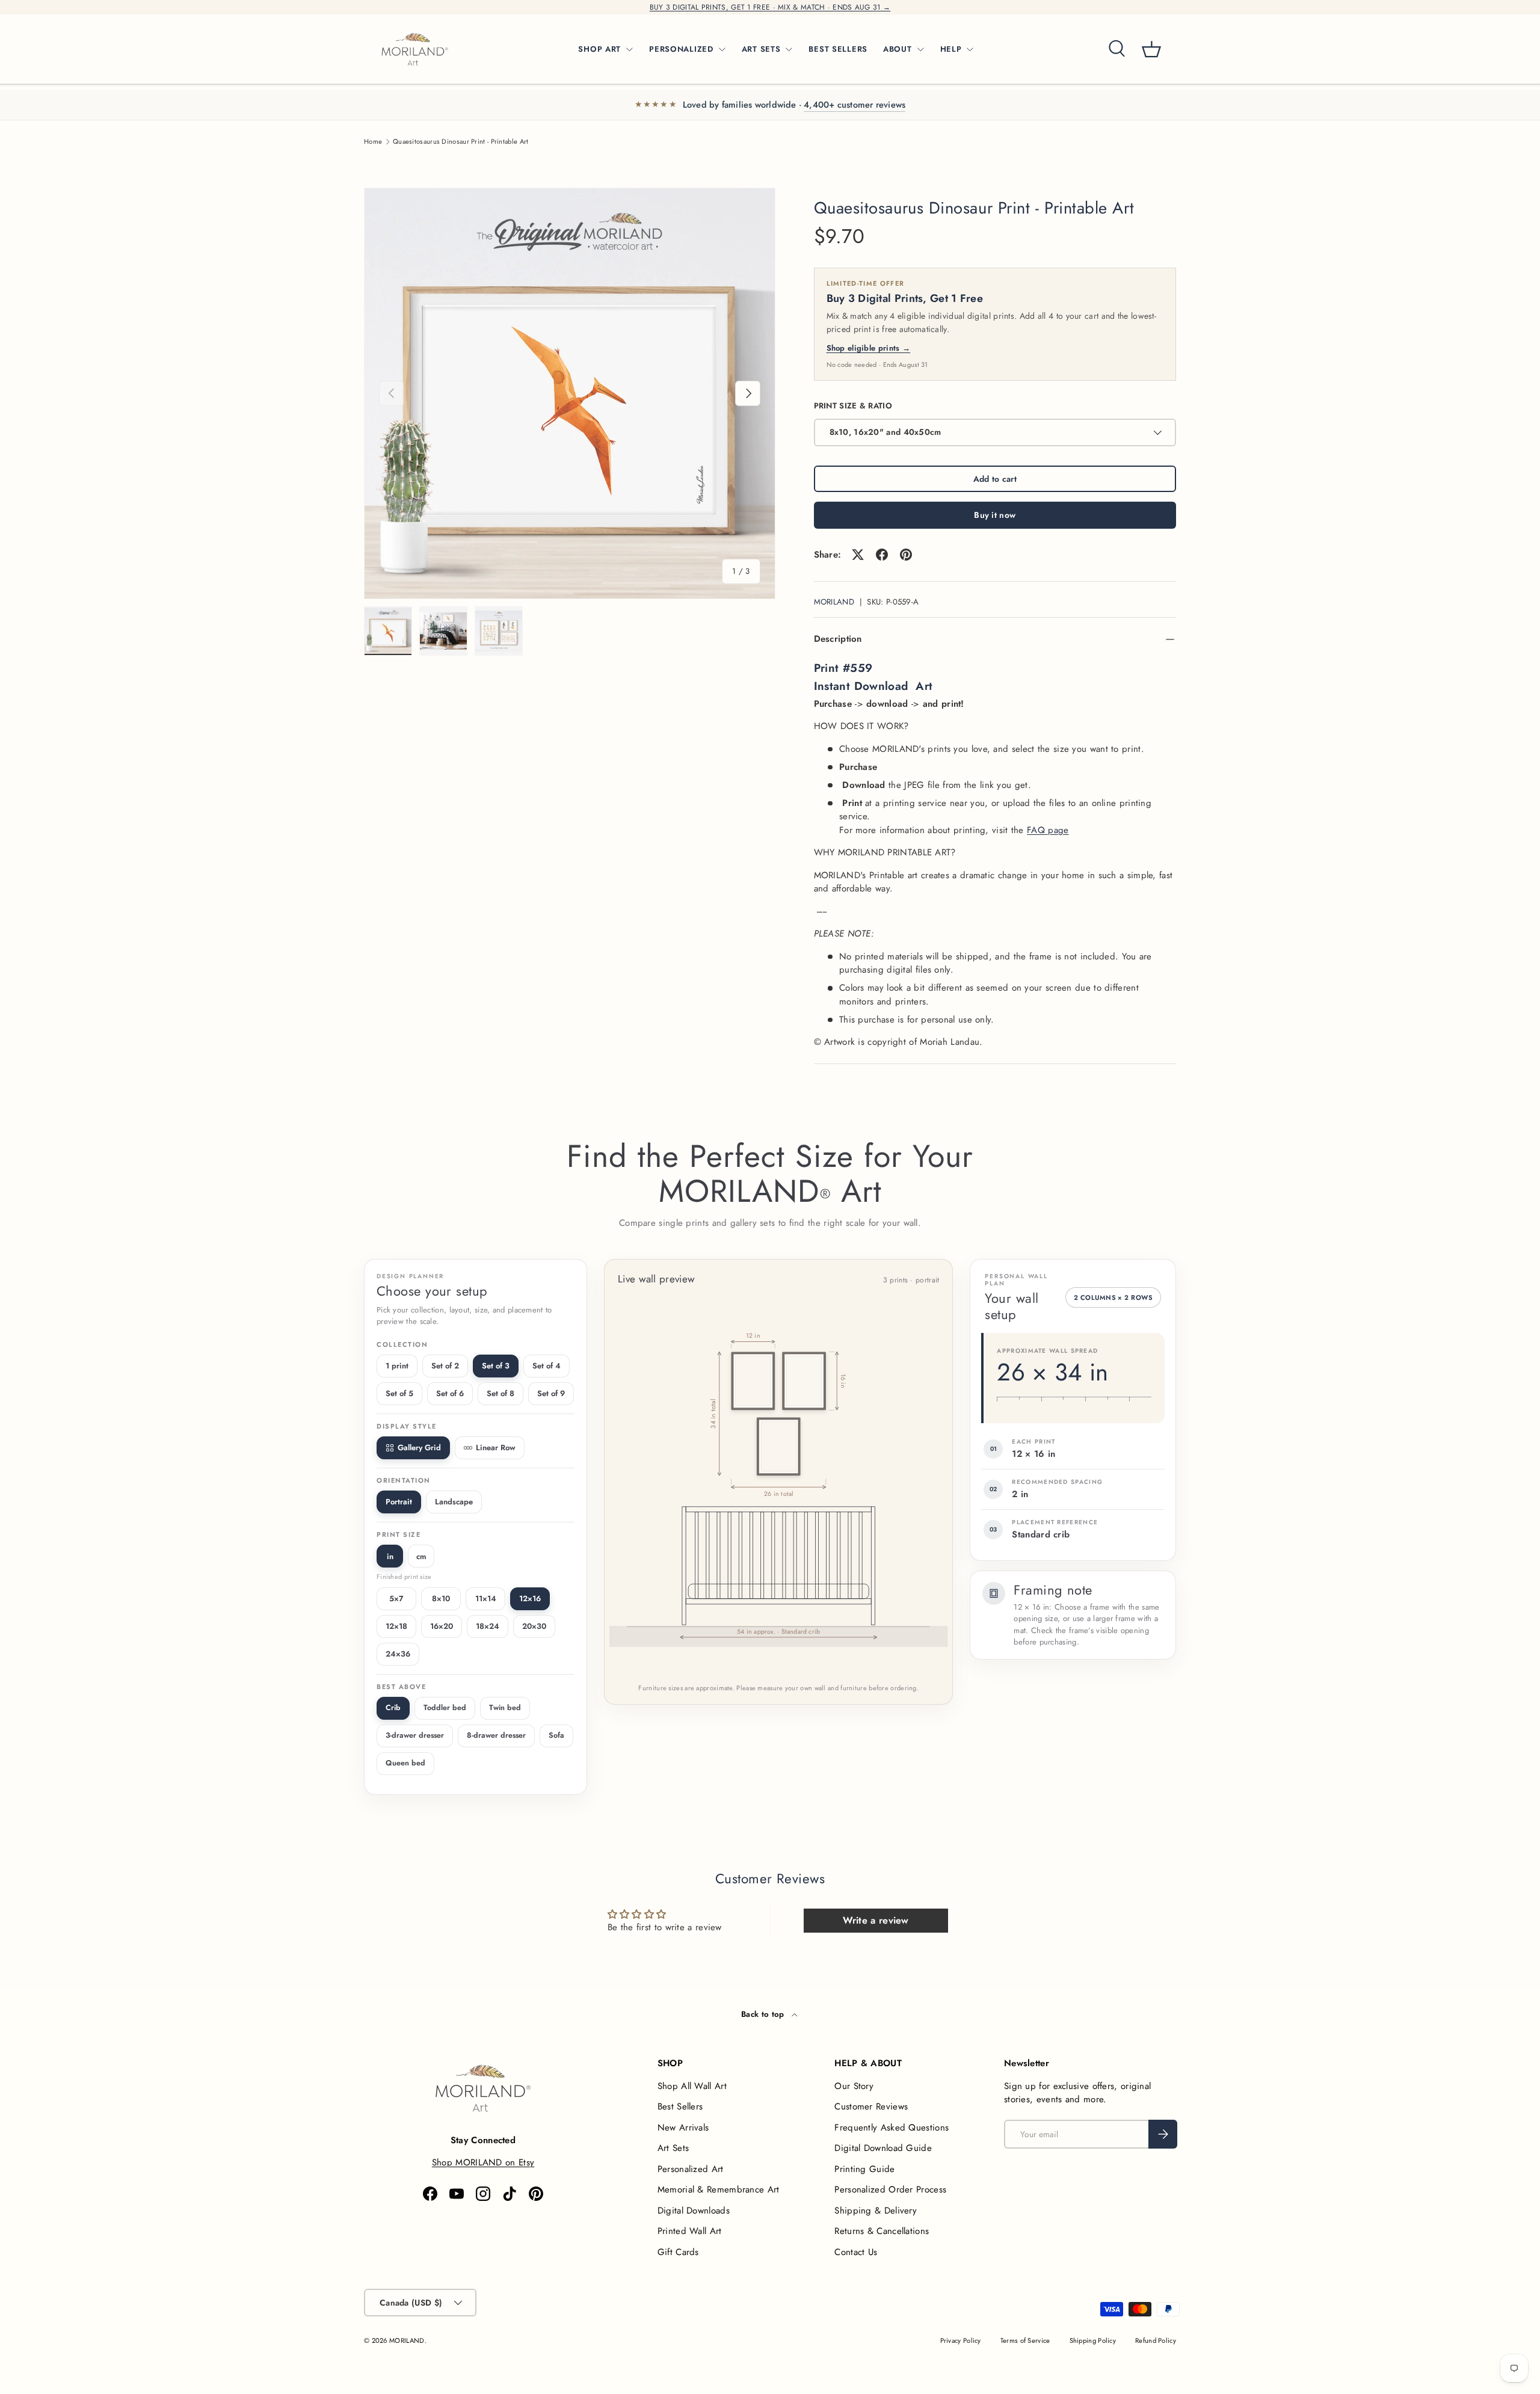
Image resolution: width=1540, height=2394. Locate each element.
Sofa (556, 1735)
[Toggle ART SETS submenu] (789, 49)
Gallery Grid (419, 1448)
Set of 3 (496, 1366)
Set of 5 (399, 1393)
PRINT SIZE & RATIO (853, 406)
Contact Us (856, 2252)
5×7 (396, 1599)
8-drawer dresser (496, 1735)
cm (421, 1556)
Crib (393, 1708)
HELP (951, 49)
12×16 (530, 1599)
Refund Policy (1156, 2340)
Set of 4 (547, 1366)
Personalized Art (691, 2169)
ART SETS (761, 49)
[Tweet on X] (858, 555)
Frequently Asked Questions (892, 2128)
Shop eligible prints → (869, 348)
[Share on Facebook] (882, 555)
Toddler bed (445, 1708)
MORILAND (834, 602)
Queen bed (405, 1763)
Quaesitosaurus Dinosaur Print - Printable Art (461, 142)
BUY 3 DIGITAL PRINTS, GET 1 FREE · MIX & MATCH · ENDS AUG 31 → (770, 7)
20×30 (534, 1626)
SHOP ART (599, 49)
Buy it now (995, 515)
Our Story (854, 2086)
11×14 (486, 1599)
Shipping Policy (1093, 2340)
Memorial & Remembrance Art (719, 2189)
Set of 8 (500, 1393)
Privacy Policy (961, 2340)
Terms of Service (1025, 2340)
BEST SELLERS (838, 49)
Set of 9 (551, 1393)
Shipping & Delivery (876, 2211)
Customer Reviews (871, 2106)
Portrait (399, 1502)
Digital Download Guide (883, 2148)
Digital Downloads (694, 2211)
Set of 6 (450, 1393)
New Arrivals (683, 2128)
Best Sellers (680, 2106)
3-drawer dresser (415, 1735)
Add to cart (995, 479)
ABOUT (898, 49)
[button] (1151, 49)
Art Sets (673, 2148)
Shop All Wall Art (692, 2086)
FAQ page (1048, 830)
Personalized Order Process (890, 2189)
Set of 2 (445, 1366)
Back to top (764, 2014)
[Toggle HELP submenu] (970, 49)
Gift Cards (678, 2252)
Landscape (454, 1502)
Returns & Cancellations (882, 2231)
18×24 (488, 1626)
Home (373, 142)
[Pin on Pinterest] (906, 555)
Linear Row (496, 1448)
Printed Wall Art (690, 2231)
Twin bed (505, 1708)
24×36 (398, 1654)
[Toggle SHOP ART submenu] (629, 49)
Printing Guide (864, 2169)
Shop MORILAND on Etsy (483, 2162)
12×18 (396, 1626)
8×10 (441, 1599)
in (390, 1556)
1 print (397, 1366)
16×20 (442, 1626)
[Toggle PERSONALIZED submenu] (722, 49)
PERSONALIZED (681, 49)
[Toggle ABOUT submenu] (920, 49)
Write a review (876, 1920)
